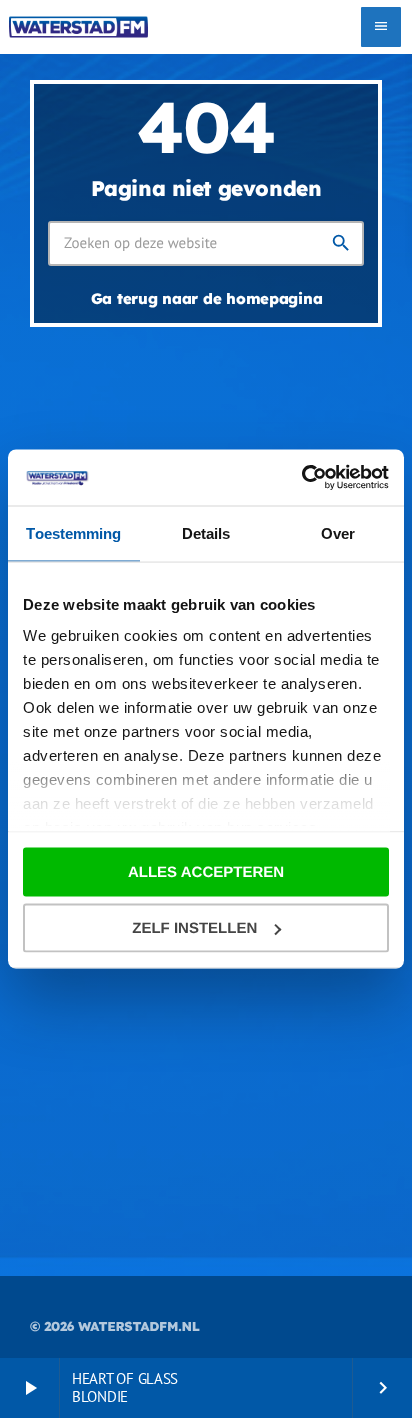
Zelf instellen (194, 928)
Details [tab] (206, 532)
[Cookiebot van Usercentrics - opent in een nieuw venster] (301, 478)
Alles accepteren (206, 871)
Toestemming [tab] (73, 532)
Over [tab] (338, 532)
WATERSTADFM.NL (138, 1327)
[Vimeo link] (78, 27)
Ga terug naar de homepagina (207, 298)
